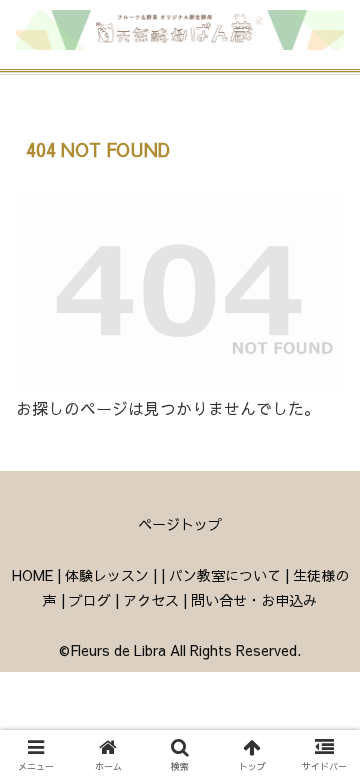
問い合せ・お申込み (254, 600)
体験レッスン (107, 575)
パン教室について (225, 575)
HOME (32, 575)
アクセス (151, 600)
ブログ (90, 600)
